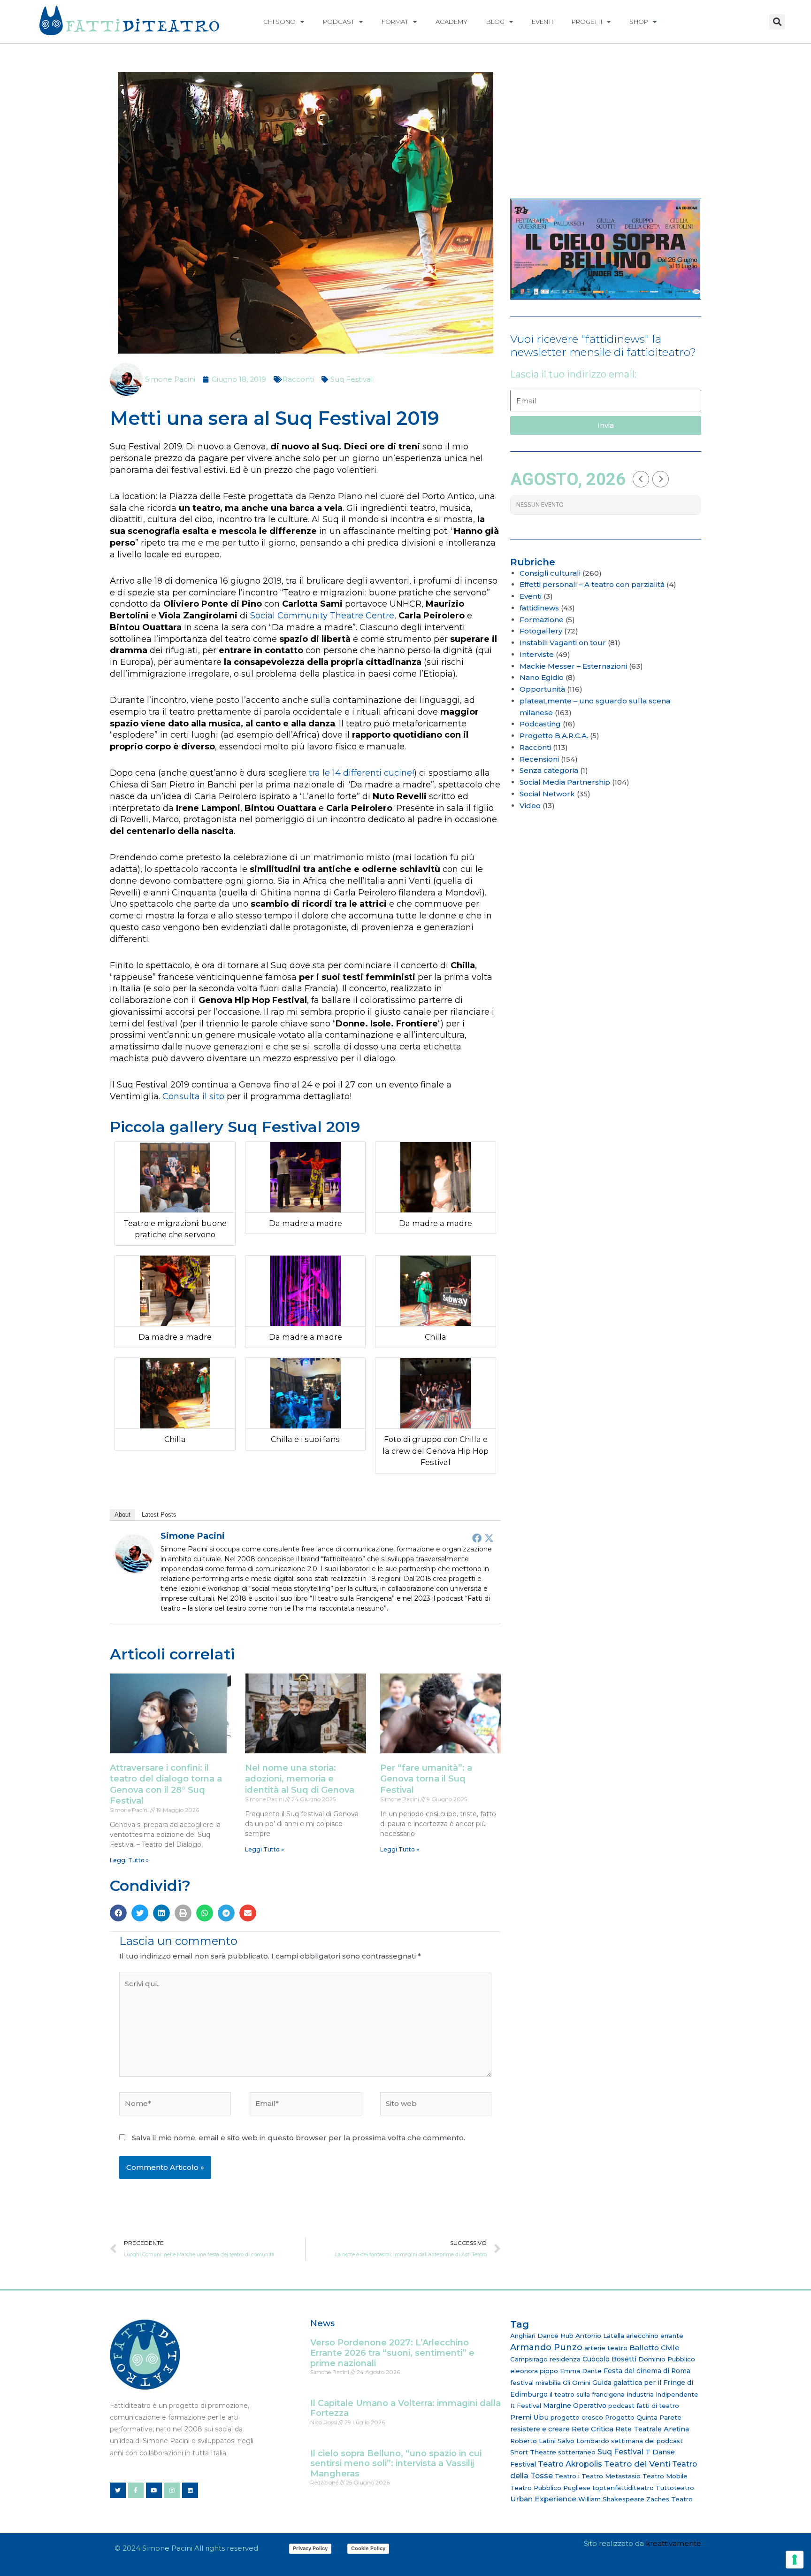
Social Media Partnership (565, 782)
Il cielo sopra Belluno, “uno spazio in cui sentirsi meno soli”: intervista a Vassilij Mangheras (396, 2464)
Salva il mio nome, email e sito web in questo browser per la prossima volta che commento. (298, 2138)
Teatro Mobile (665, 2476)
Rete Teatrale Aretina (652, 2429)
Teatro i (567, 2476)
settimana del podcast (647, 2441)
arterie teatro (606, 2348)
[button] (777, 22)
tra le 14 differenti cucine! (360, 773)
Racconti (298, 379)
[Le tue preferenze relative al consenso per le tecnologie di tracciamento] (795, 2560)
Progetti (587, 22)
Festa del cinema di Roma (647, 2371)
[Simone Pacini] (134, 1553)
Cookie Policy (368, 2548)
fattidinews (539, 608)
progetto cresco (577, 2417)
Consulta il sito (193, 1096)
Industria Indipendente (662, 2394)
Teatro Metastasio (611, 2476)
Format (395, 22)
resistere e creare (540, 2429)
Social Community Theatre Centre (322, 616)
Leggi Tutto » (129, 1860)
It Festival (526, 2406)
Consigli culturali (550, 573)
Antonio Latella (600, 2336)
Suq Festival (352, 379)
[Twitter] (489, 1538)
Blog (495, 22)
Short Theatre (533, 2452)
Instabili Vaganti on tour (563, 643)
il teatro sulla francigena (587, 2394)
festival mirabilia (536, 2383)
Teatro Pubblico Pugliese (550, 2488)
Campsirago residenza (545, 2359)
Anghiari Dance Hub (542, 2336)
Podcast (339, 22)
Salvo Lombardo (583, 2441)
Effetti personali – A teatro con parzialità (592, 584)
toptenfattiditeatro (623, 2488)
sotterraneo (577, 2452)
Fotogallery (541, 631)
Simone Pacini (193, 1536)
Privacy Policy (310, 2548)
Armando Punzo (546, 2347)
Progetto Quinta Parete (643, 2417)
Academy (451, 22)
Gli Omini (577, 2383)
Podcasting (540, 724)
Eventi (542, 22)
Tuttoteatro (675, 2488)
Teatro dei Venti (637, 2464)
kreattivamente (673, 2543)
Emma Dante (581, 2371)
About (122, 1515)
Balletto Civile (654, 2348)
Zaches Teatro (669, 2499)
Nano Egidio (542, 677)
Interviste (537, 654)
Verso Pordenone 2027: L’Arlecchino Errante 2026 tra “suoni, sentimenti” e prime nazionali (392, 2353)
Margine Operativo (575, 2406)
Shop (639, 22)
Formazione (542, 620)
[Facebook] (477, 1538)
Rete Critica (593, 2429)
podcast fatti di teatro (644, 2406)
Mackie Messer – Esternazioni (573, 666)
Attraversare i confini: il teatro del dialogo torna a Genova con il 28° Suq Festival (166, 1784)
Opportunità (542, 689)
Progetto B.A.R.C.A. (554, 736)
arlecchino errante (655, 2336)
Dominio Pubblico (667, 2359)
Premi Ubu (529, 2417)
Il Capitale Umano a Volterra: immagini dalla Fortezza (405, 2408)
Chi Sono (279, 22)
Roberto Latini (533, 2441)
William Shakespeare (611, 2499)
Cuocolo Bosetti (609, 2359)
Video (530, 806)
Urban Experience (543, 2499)
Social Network (547, 794)
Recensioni (539, 759)
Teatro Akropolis (570, 2464)
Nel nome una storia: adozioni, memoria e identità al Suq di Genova (300, 1779)
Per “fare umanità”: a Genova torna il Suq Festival (426, 1779)
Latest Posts (159, 1515)
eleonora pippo (534, 2371)
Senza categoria (549, 770)
